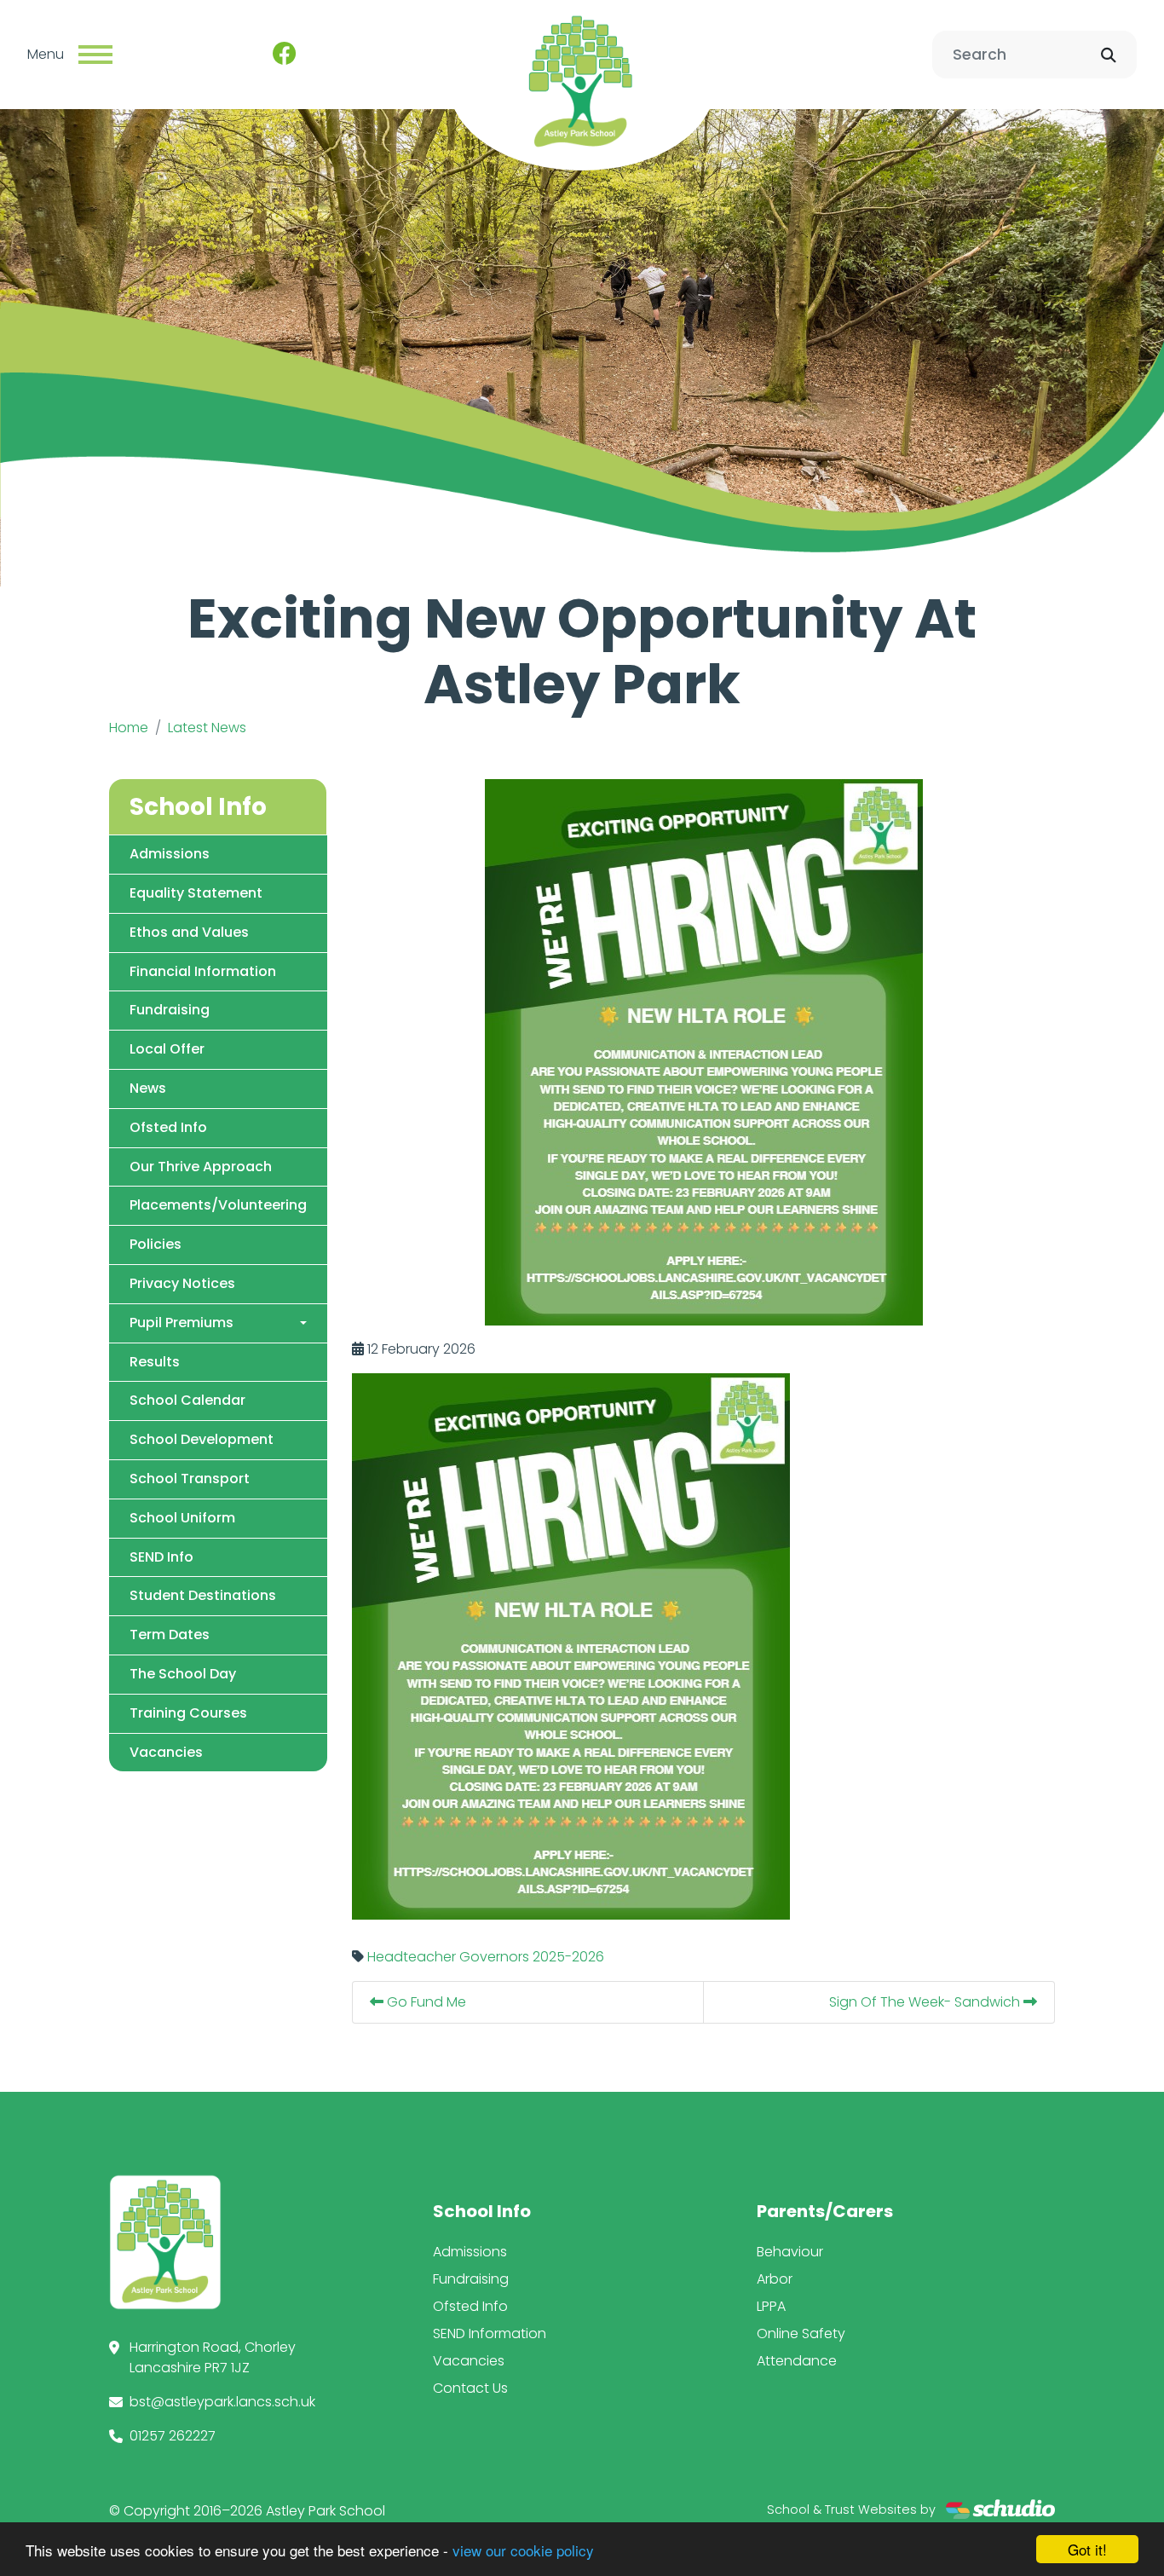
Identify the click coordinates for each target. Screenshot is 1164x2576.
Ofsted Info (168, 1127)
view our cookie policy (523, 2550)
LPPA (771, 2306)
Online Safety (801, 2333)
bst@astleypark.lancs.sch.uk (222, 2402)
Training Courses (188, 1713)
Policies (156, 1244)
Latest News (207, 728)
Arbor (775, 2279)
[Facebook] (285, 55)
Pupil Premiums (182, 1323)
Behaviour (790, 2252)
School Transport (190, 1479)
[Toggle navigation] (95, 55)
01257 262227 (173, 2436)
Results (155, 1362)
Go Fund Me (425, 2002)
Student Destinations (203, 1595)
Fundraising (170, 1010)
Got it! (1087, 2549)
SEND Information (490, 2333)
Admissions (170, 854)
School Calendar (187, 1400)
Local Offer (167, 1049)
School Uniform (182, 1518)
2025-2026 (568, 1957)
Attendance (797, 2361)
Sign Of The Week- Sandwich (926, 2002)
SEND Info (161, 1557)
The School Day (183, 1674)
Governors (494, 1957)
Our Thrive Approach (201, 1167)
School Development (202, 1439)
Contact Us (470, 2388)
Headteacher (412, 1957)
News (148, 1088)
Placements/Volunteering (218, 1205)
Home (129, 728)
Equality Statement (196, 893)
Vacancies (166, 1752)
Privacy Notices (182, 1283)
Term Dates (170, 1635)
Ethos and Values (189, 932)
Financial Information (203, 971)
